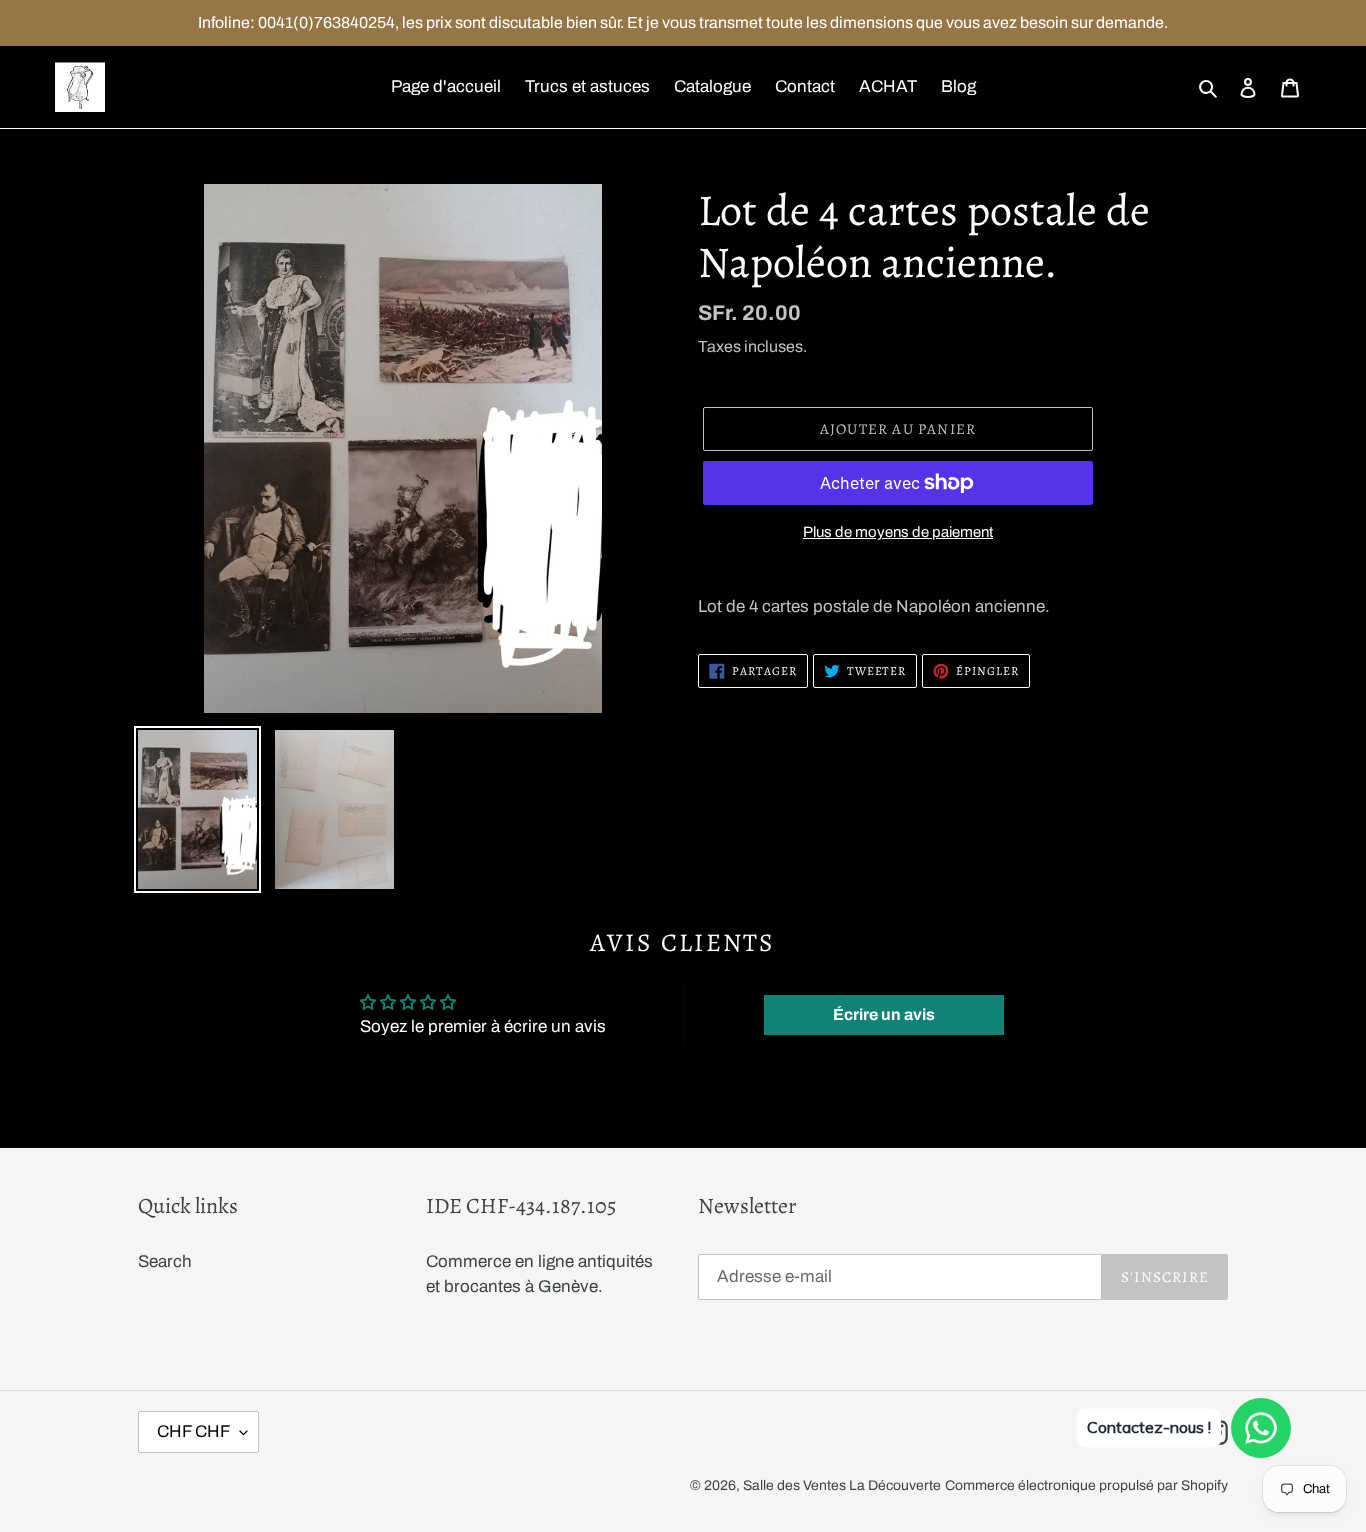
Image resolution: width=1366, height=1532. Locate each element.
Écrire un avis (884, 1014)
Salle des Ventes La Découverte (842, 1485)
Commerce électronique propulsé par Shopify (1086, 1485)
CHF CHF (193, 1431)
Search (165, 1261)
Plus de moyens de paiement (898, 532)
